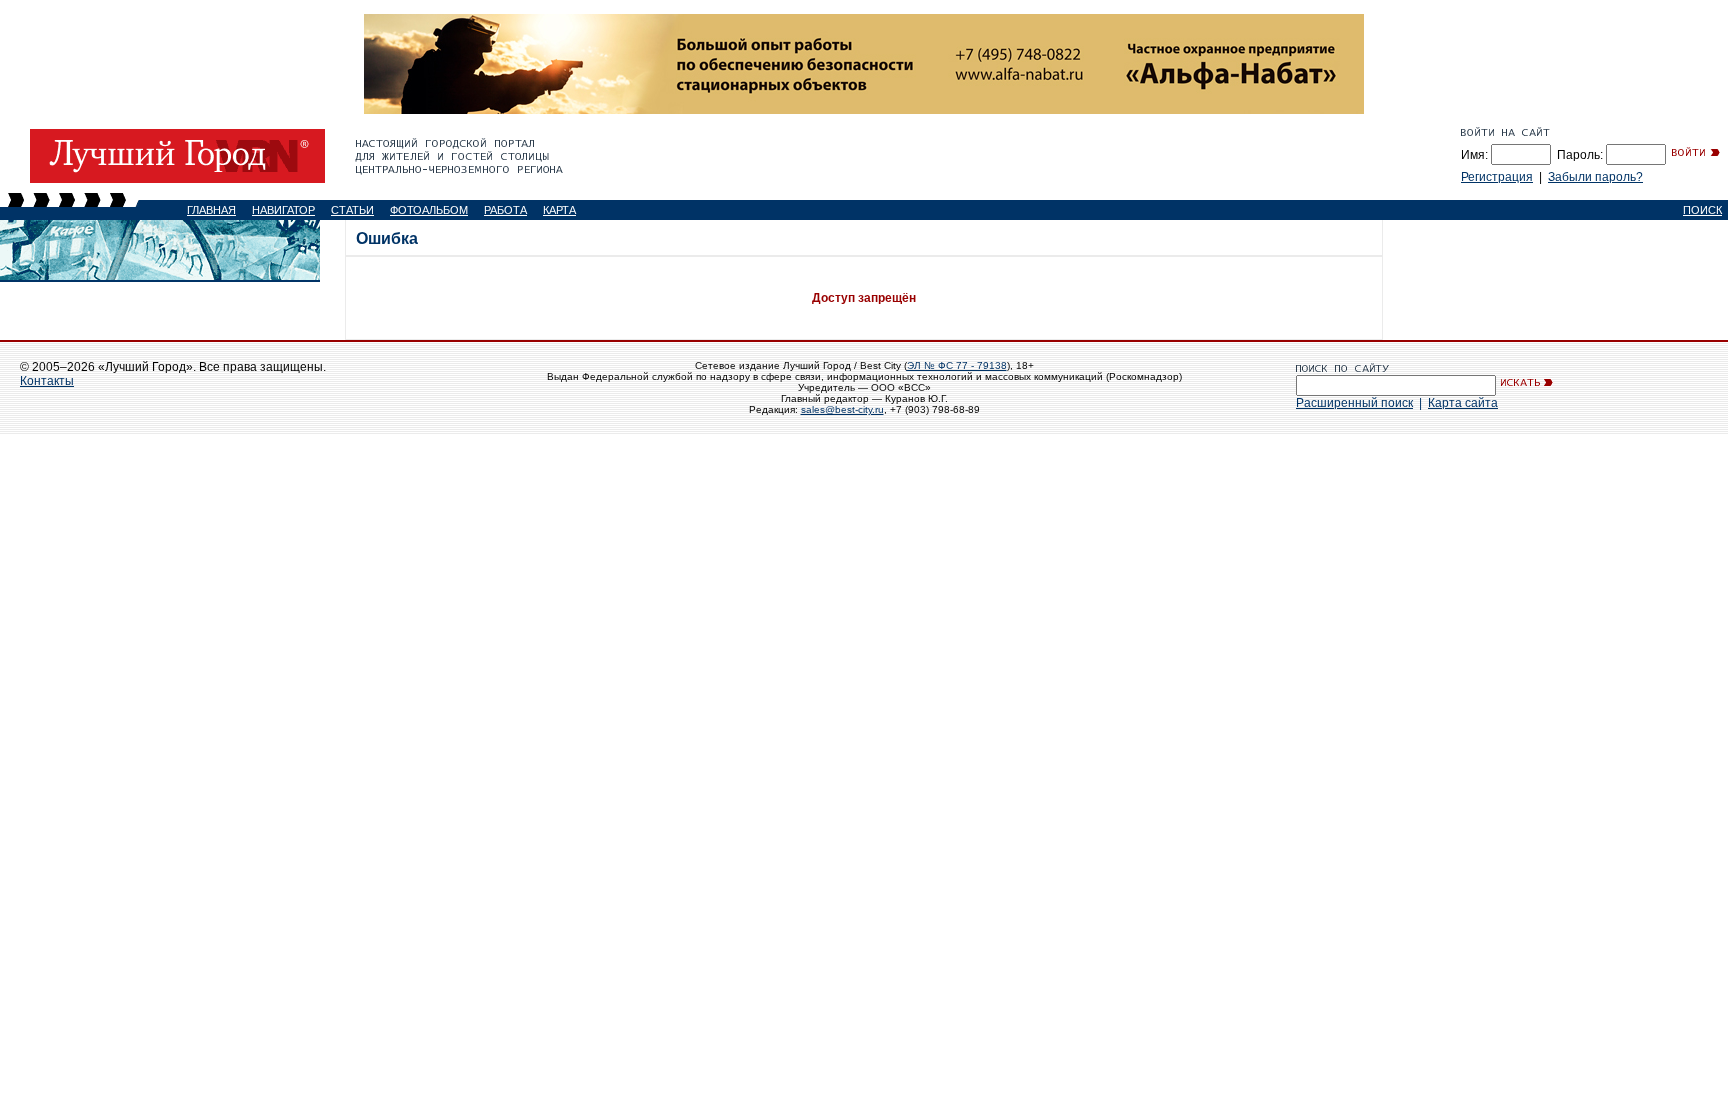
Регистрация (1497, 177)
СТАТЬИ (352, 210)
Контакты (47, 381)
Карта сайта (1463, 403)
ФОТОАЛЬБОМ (429, 210)
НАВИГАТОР (283, 210)
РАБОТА (505, 210)
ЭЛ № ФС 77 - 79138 (957, 365)
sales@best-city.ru (842, 409)
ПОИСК (1702, 210)
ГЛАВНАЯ (211, 210)
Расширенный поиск (1354, 403)
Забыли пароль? (1595, 177)
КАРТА (559, 210)
